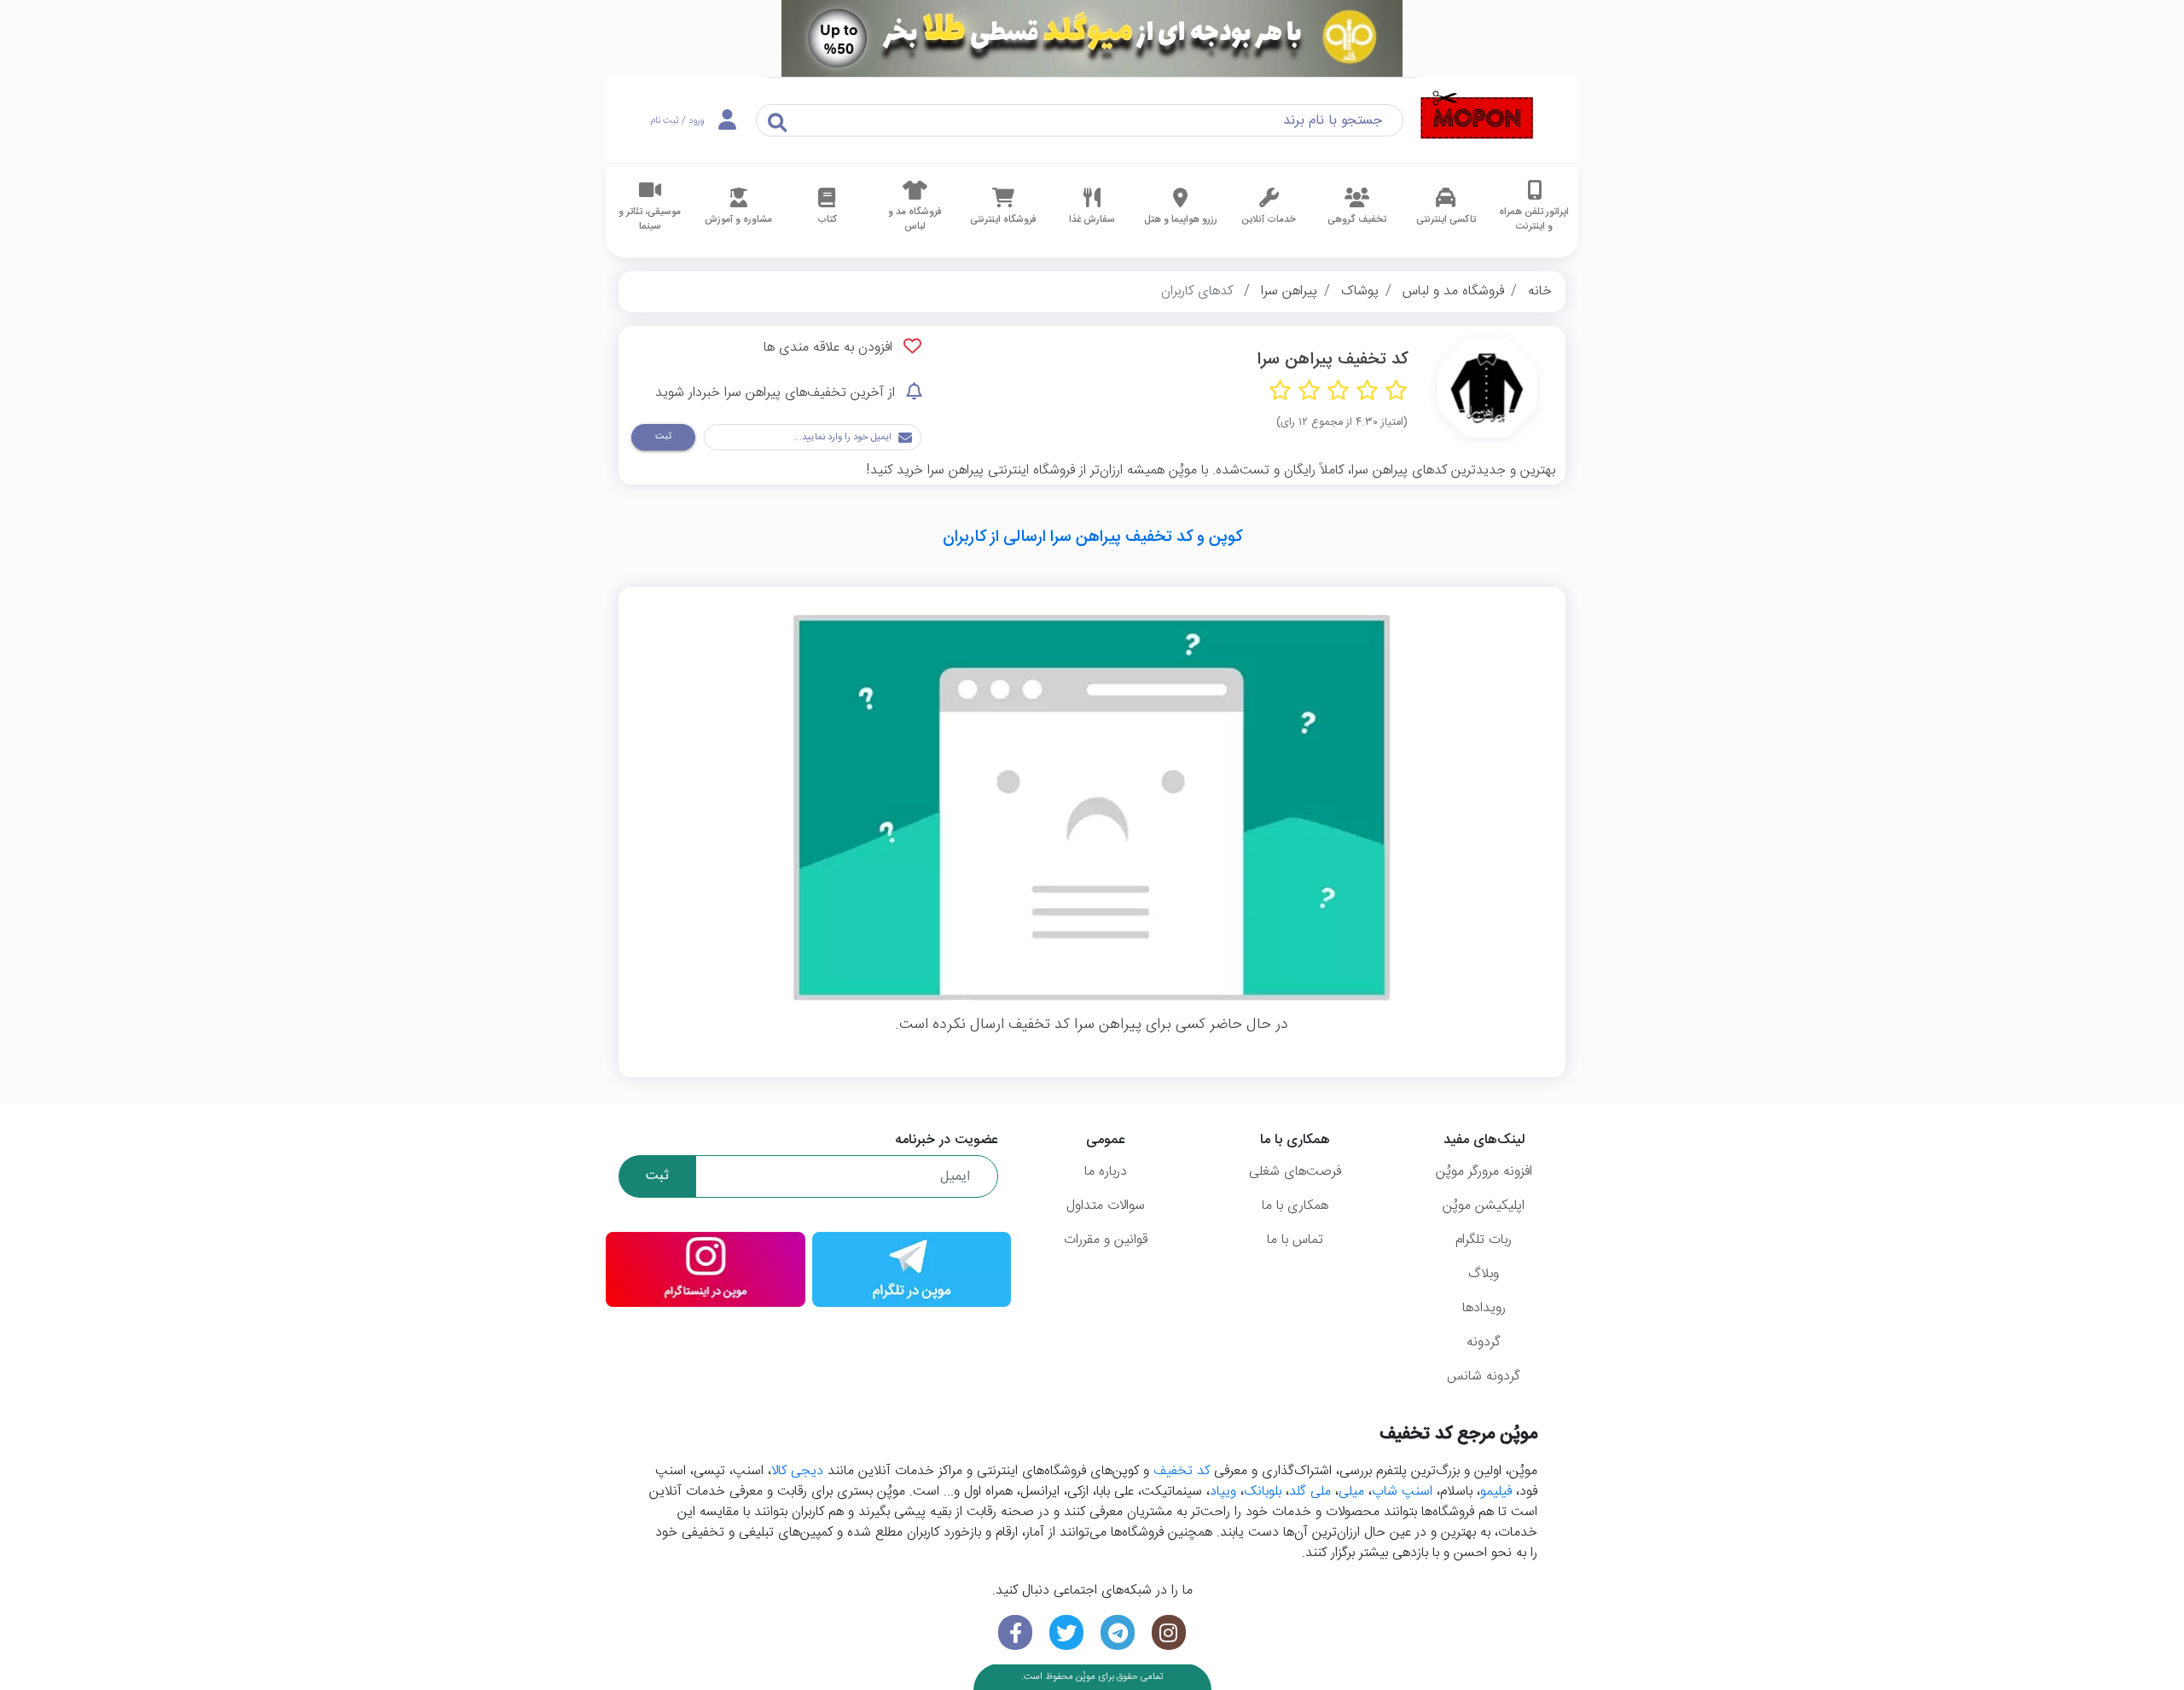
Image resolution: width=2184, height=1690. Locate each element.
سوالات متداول (1106, 1206)
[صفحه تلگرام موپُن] (1118, 1632)
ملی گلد (1310, 1492)
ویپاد (1223, 1492)
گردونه (1484, 1342)
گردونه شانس (1484, 1376)
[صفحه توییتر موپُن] (1066, 1632)
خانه (1540, 291)
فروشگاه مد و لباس (1453, 291)
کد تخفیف (1182, 1471)
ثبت (663, 436)
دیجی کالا (797, 1471)
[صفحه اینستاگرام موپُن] (1169, 1632)
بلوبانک (1263, 1492)
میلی (1351, 1492)
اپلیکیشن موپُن (1484, 1206)
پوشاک (1360, 291)
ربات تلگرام (1484, 1240)
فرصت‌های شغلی (1295, 1172)
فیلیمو (1496, 1492)
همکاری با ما (1295, 1206)
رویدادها (1484, 1308)
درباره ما (1106, 1172)
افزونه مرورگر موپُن (1484, 1172)
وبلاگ (1484, 1274)
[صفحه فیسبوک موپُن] (1015, 1632)
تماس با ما (1295, 1240)
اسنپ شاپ (1402, 1492)
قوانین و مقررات (1106, 1240)
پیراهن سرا (1289, 291)
